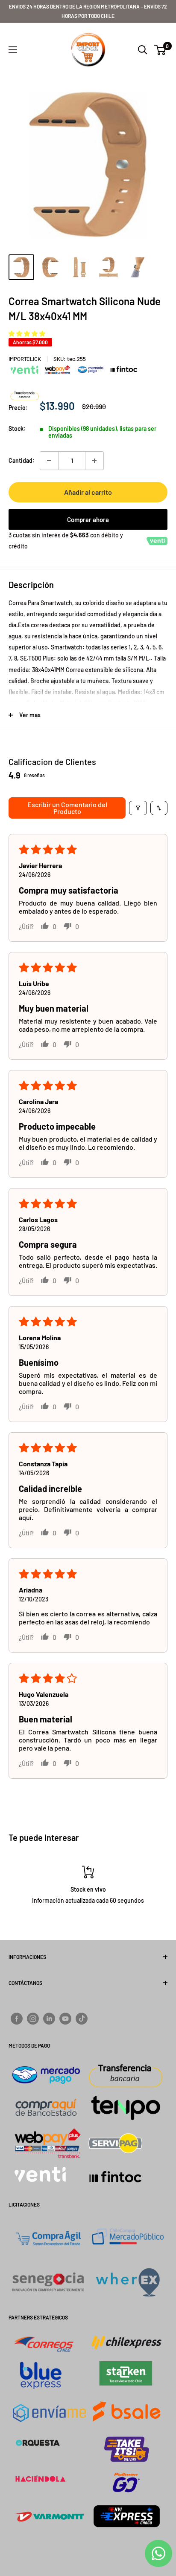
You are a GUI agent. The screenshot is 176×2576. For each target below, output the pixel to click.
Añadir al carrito (88, 492)
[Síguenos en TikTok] (82, 2018)
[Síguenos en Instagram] (33, 2018)
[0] (160, 50)
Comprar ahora (88, 519)
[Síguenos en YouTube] (65, 2018)
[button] (27, 333)
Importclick (25, 359)
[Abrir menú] (13, 50)
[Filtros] (138, 808)
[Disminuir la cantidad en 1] (49, 461)
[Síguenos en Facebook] (17, 2018)
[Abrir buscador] (143, 50)
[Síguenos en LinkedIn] (49, 2018)
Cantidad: (22, 460)
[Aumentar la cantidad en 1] (94, 461)
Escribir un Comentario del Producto (67, 808)
